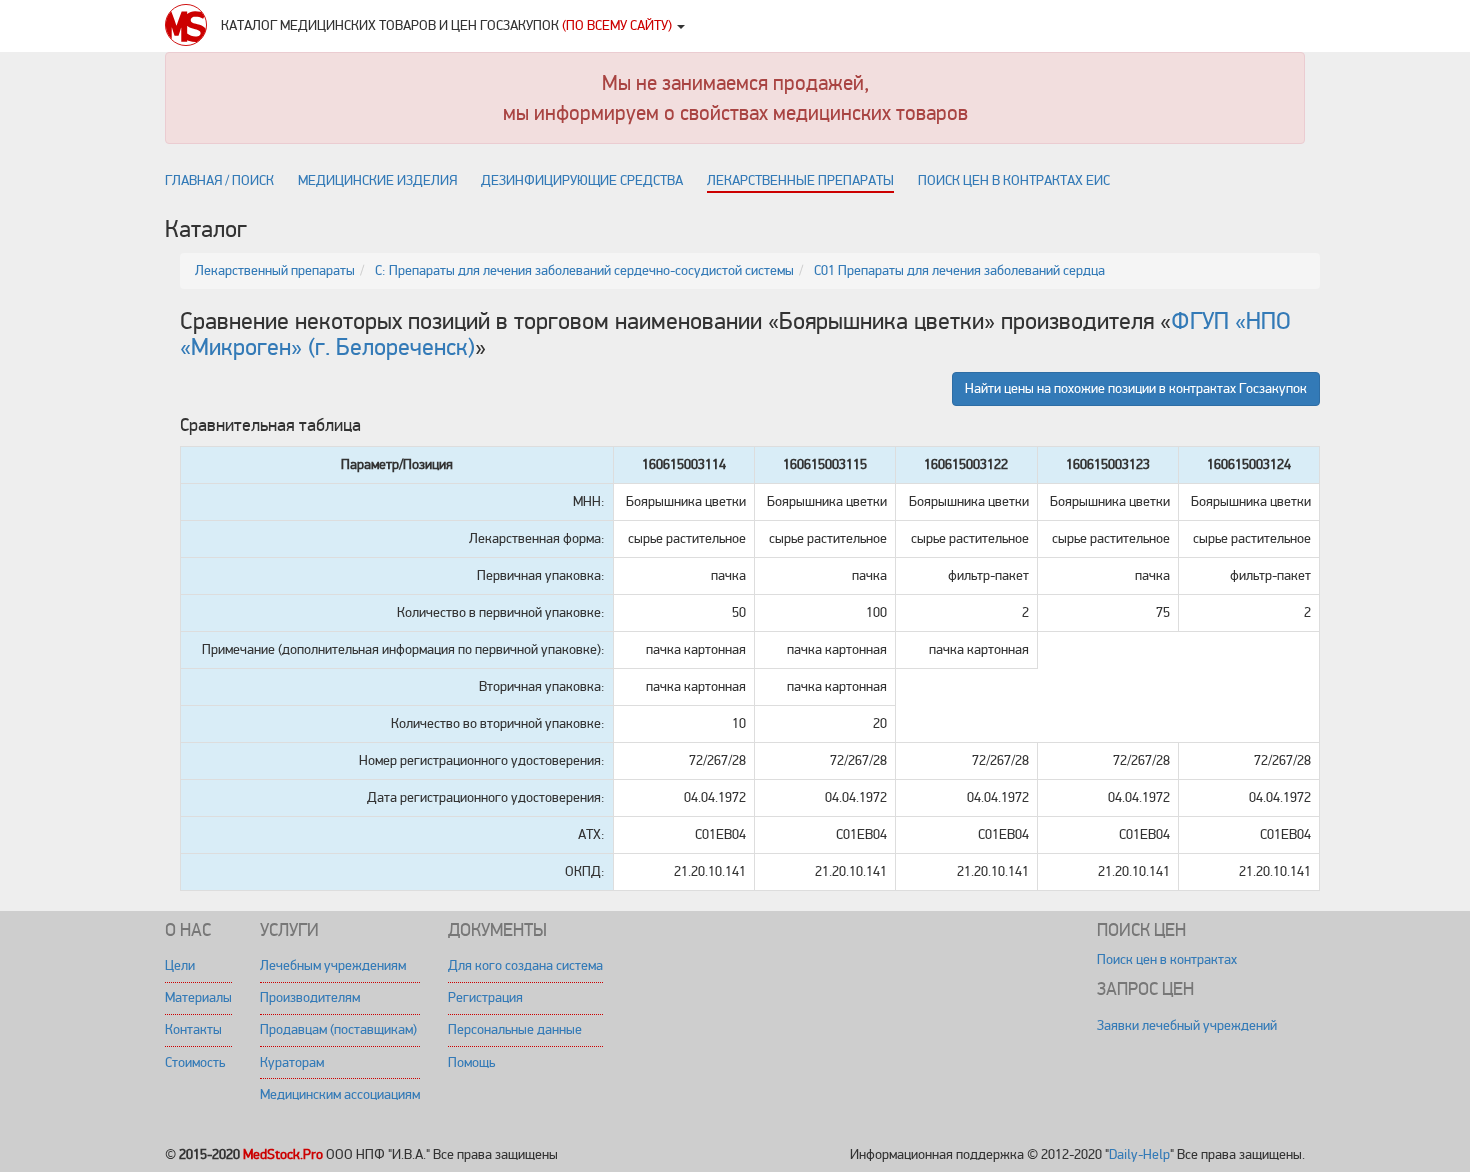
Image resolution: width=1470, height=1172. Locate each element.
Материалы (198, 997)
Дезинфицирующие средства (582, 180)
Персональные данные (515, 1029)
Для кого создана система (525, 965)
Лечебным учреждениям (333, 965)
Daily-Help (1139, 1154)
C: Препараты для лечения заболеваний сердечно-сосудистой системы (584, 270)
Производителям (310, 997)
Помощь (471, 1062)
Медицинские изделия (377, 180)
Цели (180, 965)
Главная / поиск (219, 180)
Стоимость (195, 1062)
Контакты (193, 1029)
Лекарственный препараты (275, 270)
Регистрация (485, 997)
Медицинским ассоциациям (340, 1094)
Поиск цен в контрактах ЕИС (1014, 180)
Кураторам (292, 1062)
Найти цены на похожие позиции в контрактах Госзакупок (1136, 388)
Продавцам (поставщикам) (338, 1029)
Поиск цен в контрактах (1167, 959)
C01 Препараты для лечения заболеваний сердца (959, 270)
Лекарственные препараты (800, 180)
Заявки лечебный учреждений (1187, 1025)
